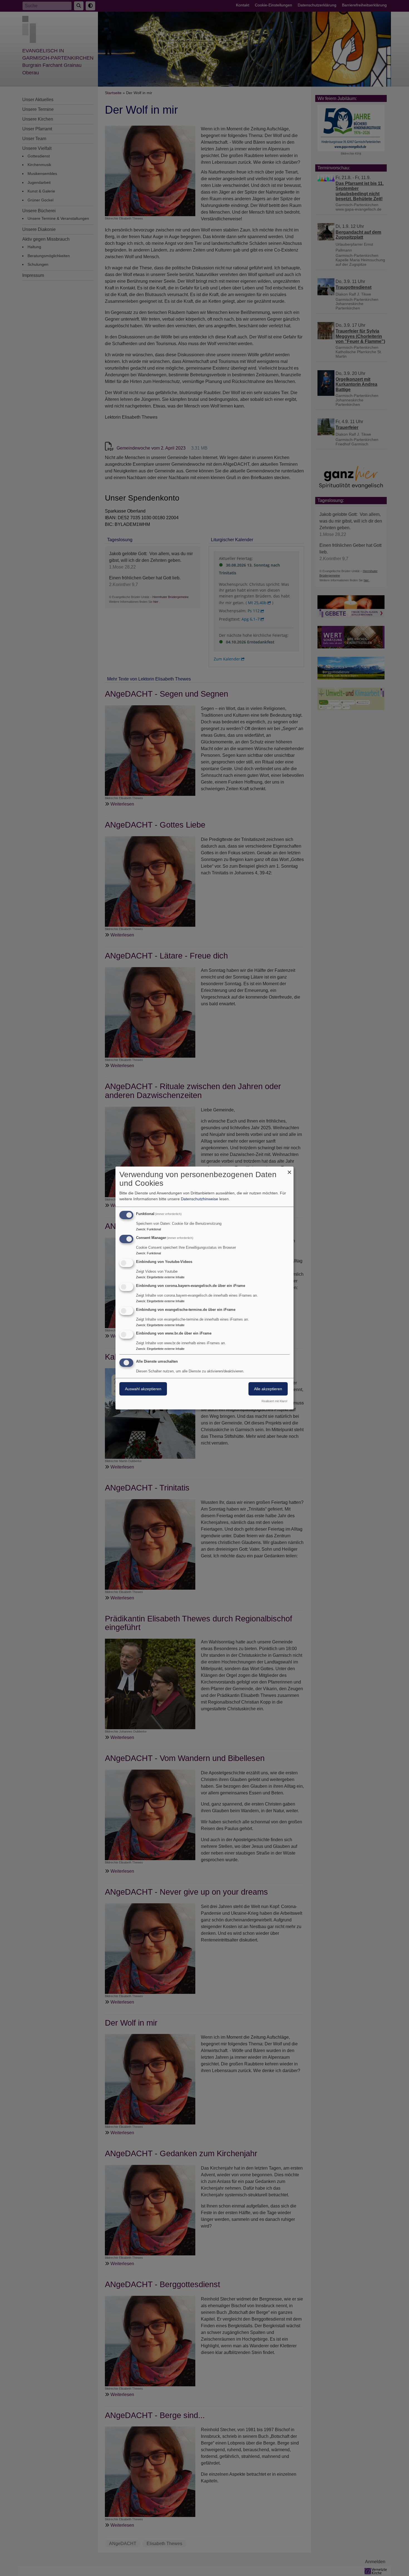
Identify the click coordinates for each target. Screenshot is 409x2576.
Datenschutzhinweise (199, 1199)
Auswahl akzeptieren (143, 1389)
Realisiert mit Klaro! (274, 1401)
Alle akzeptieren (268, 1389)
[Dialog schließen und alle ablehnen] (289, 1170)
